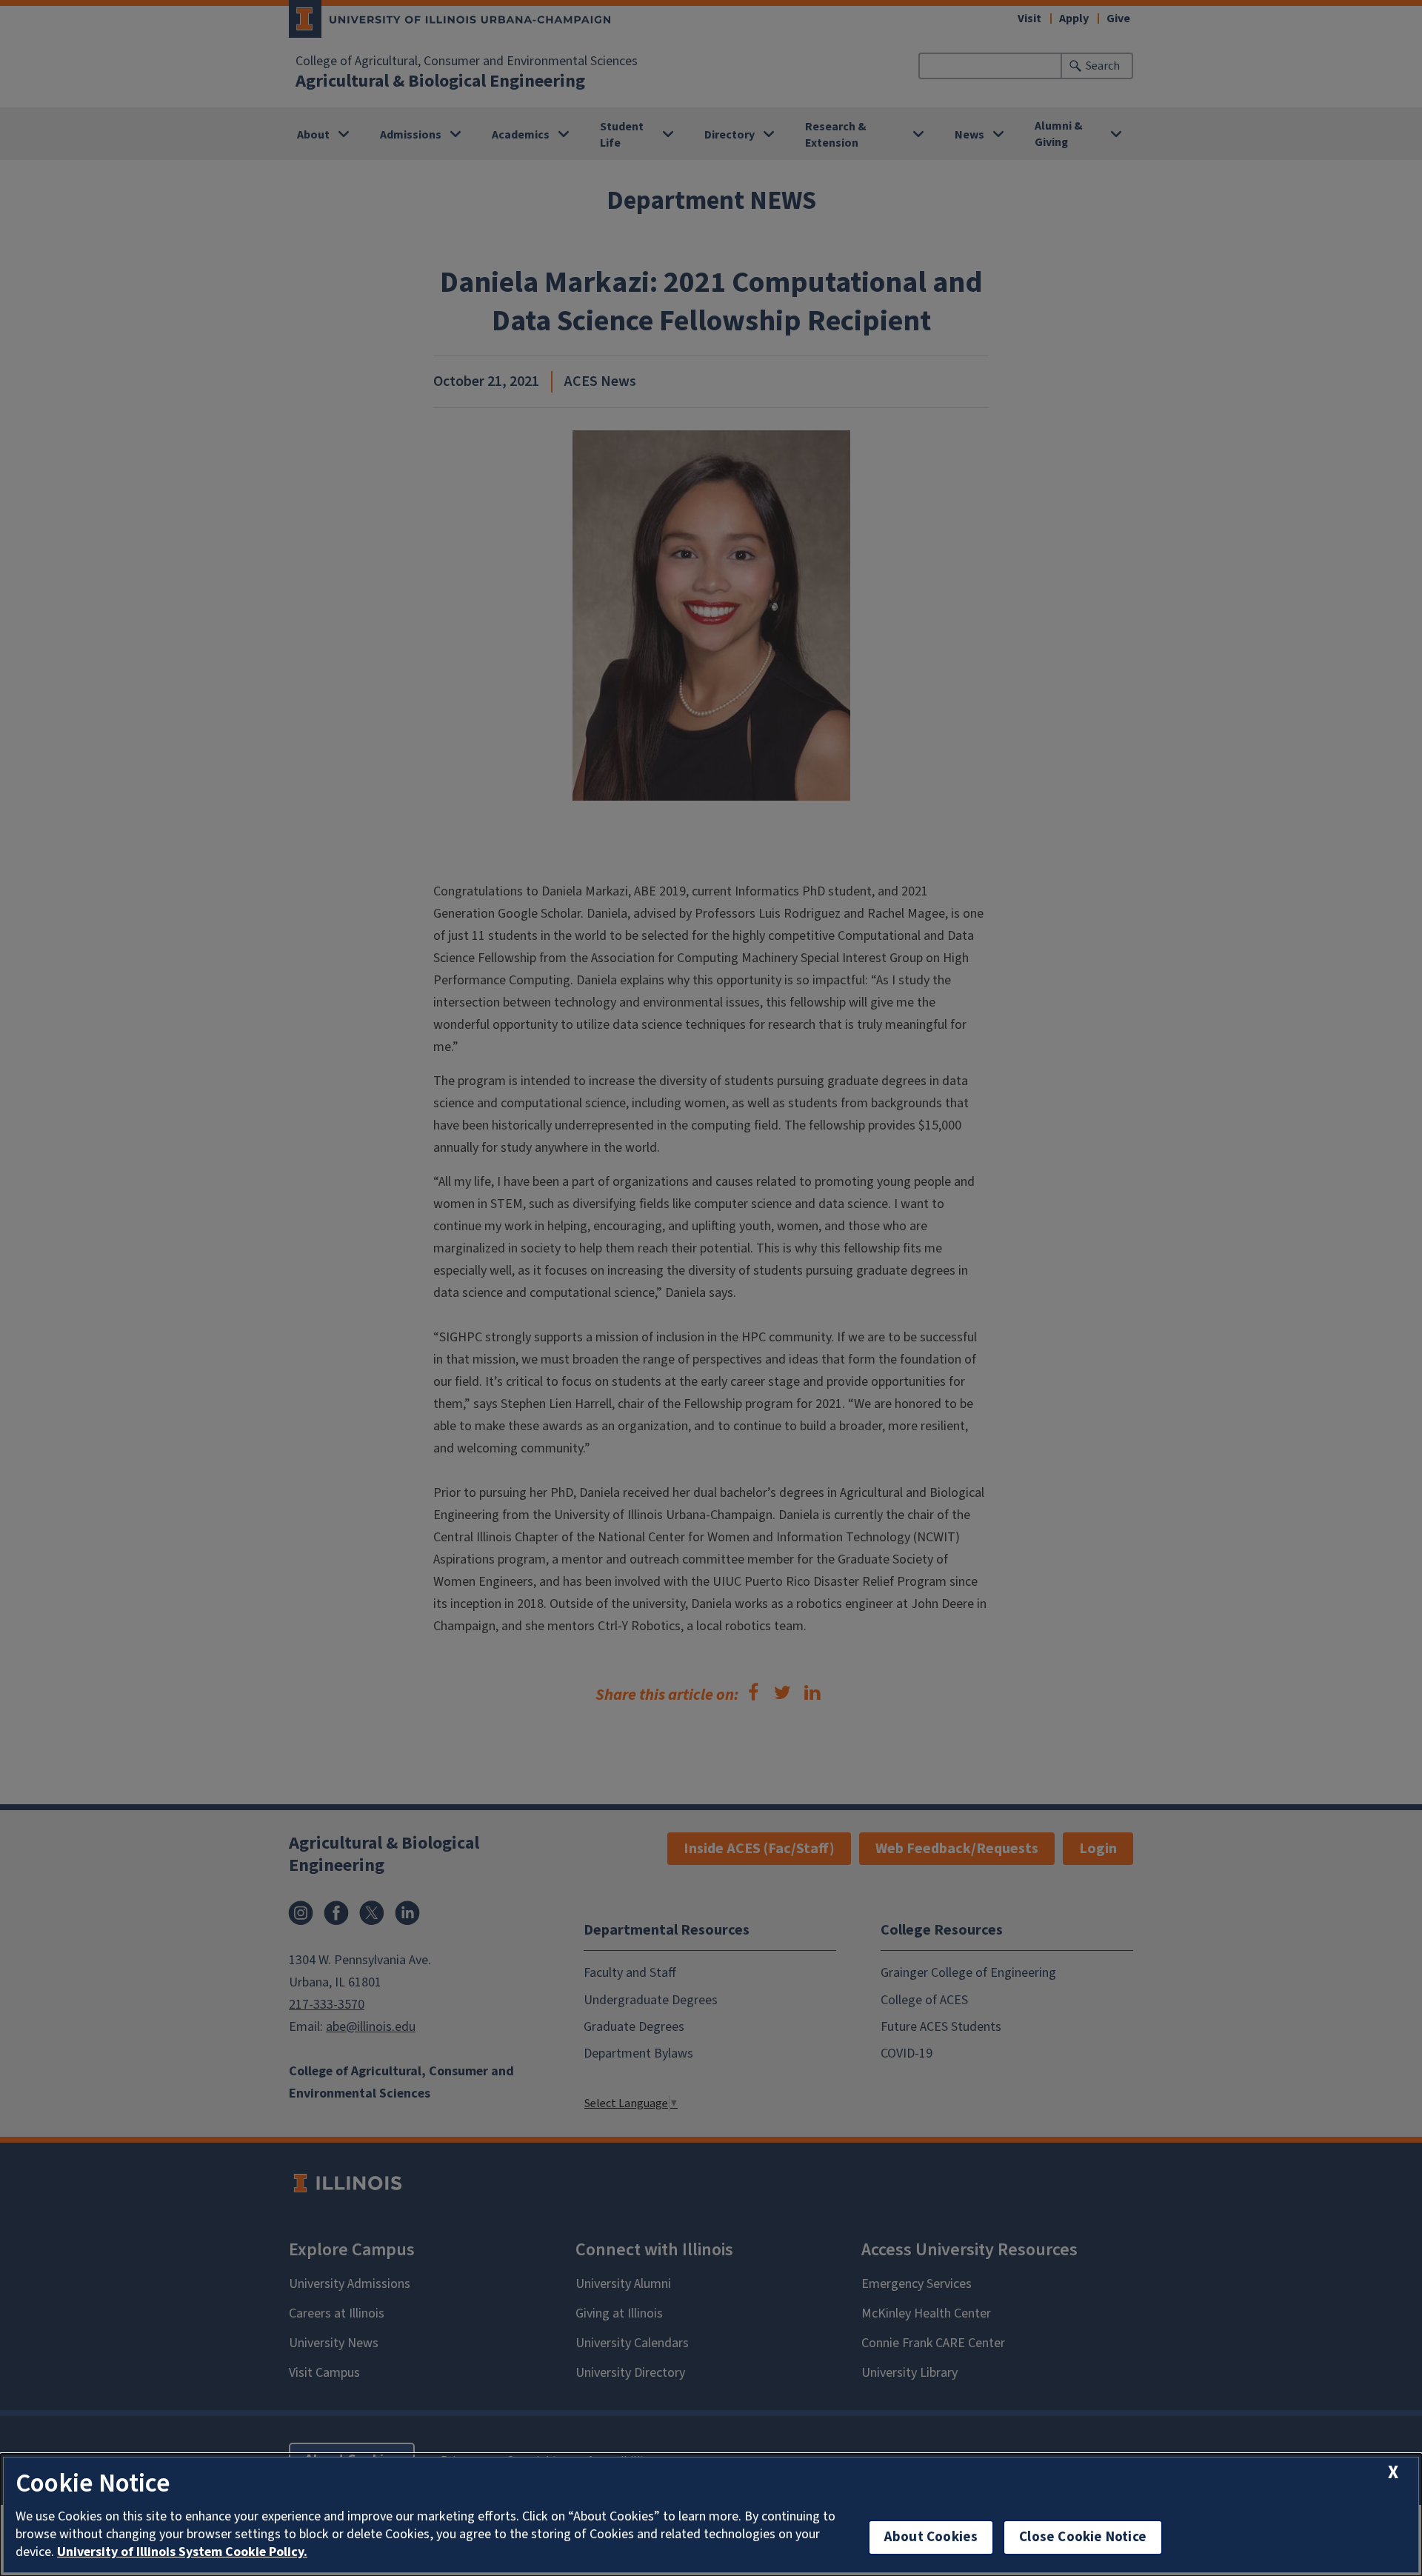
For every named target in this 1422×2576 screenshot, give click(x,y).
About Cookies (931, 2537)
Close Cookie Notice (1083, 2537)
